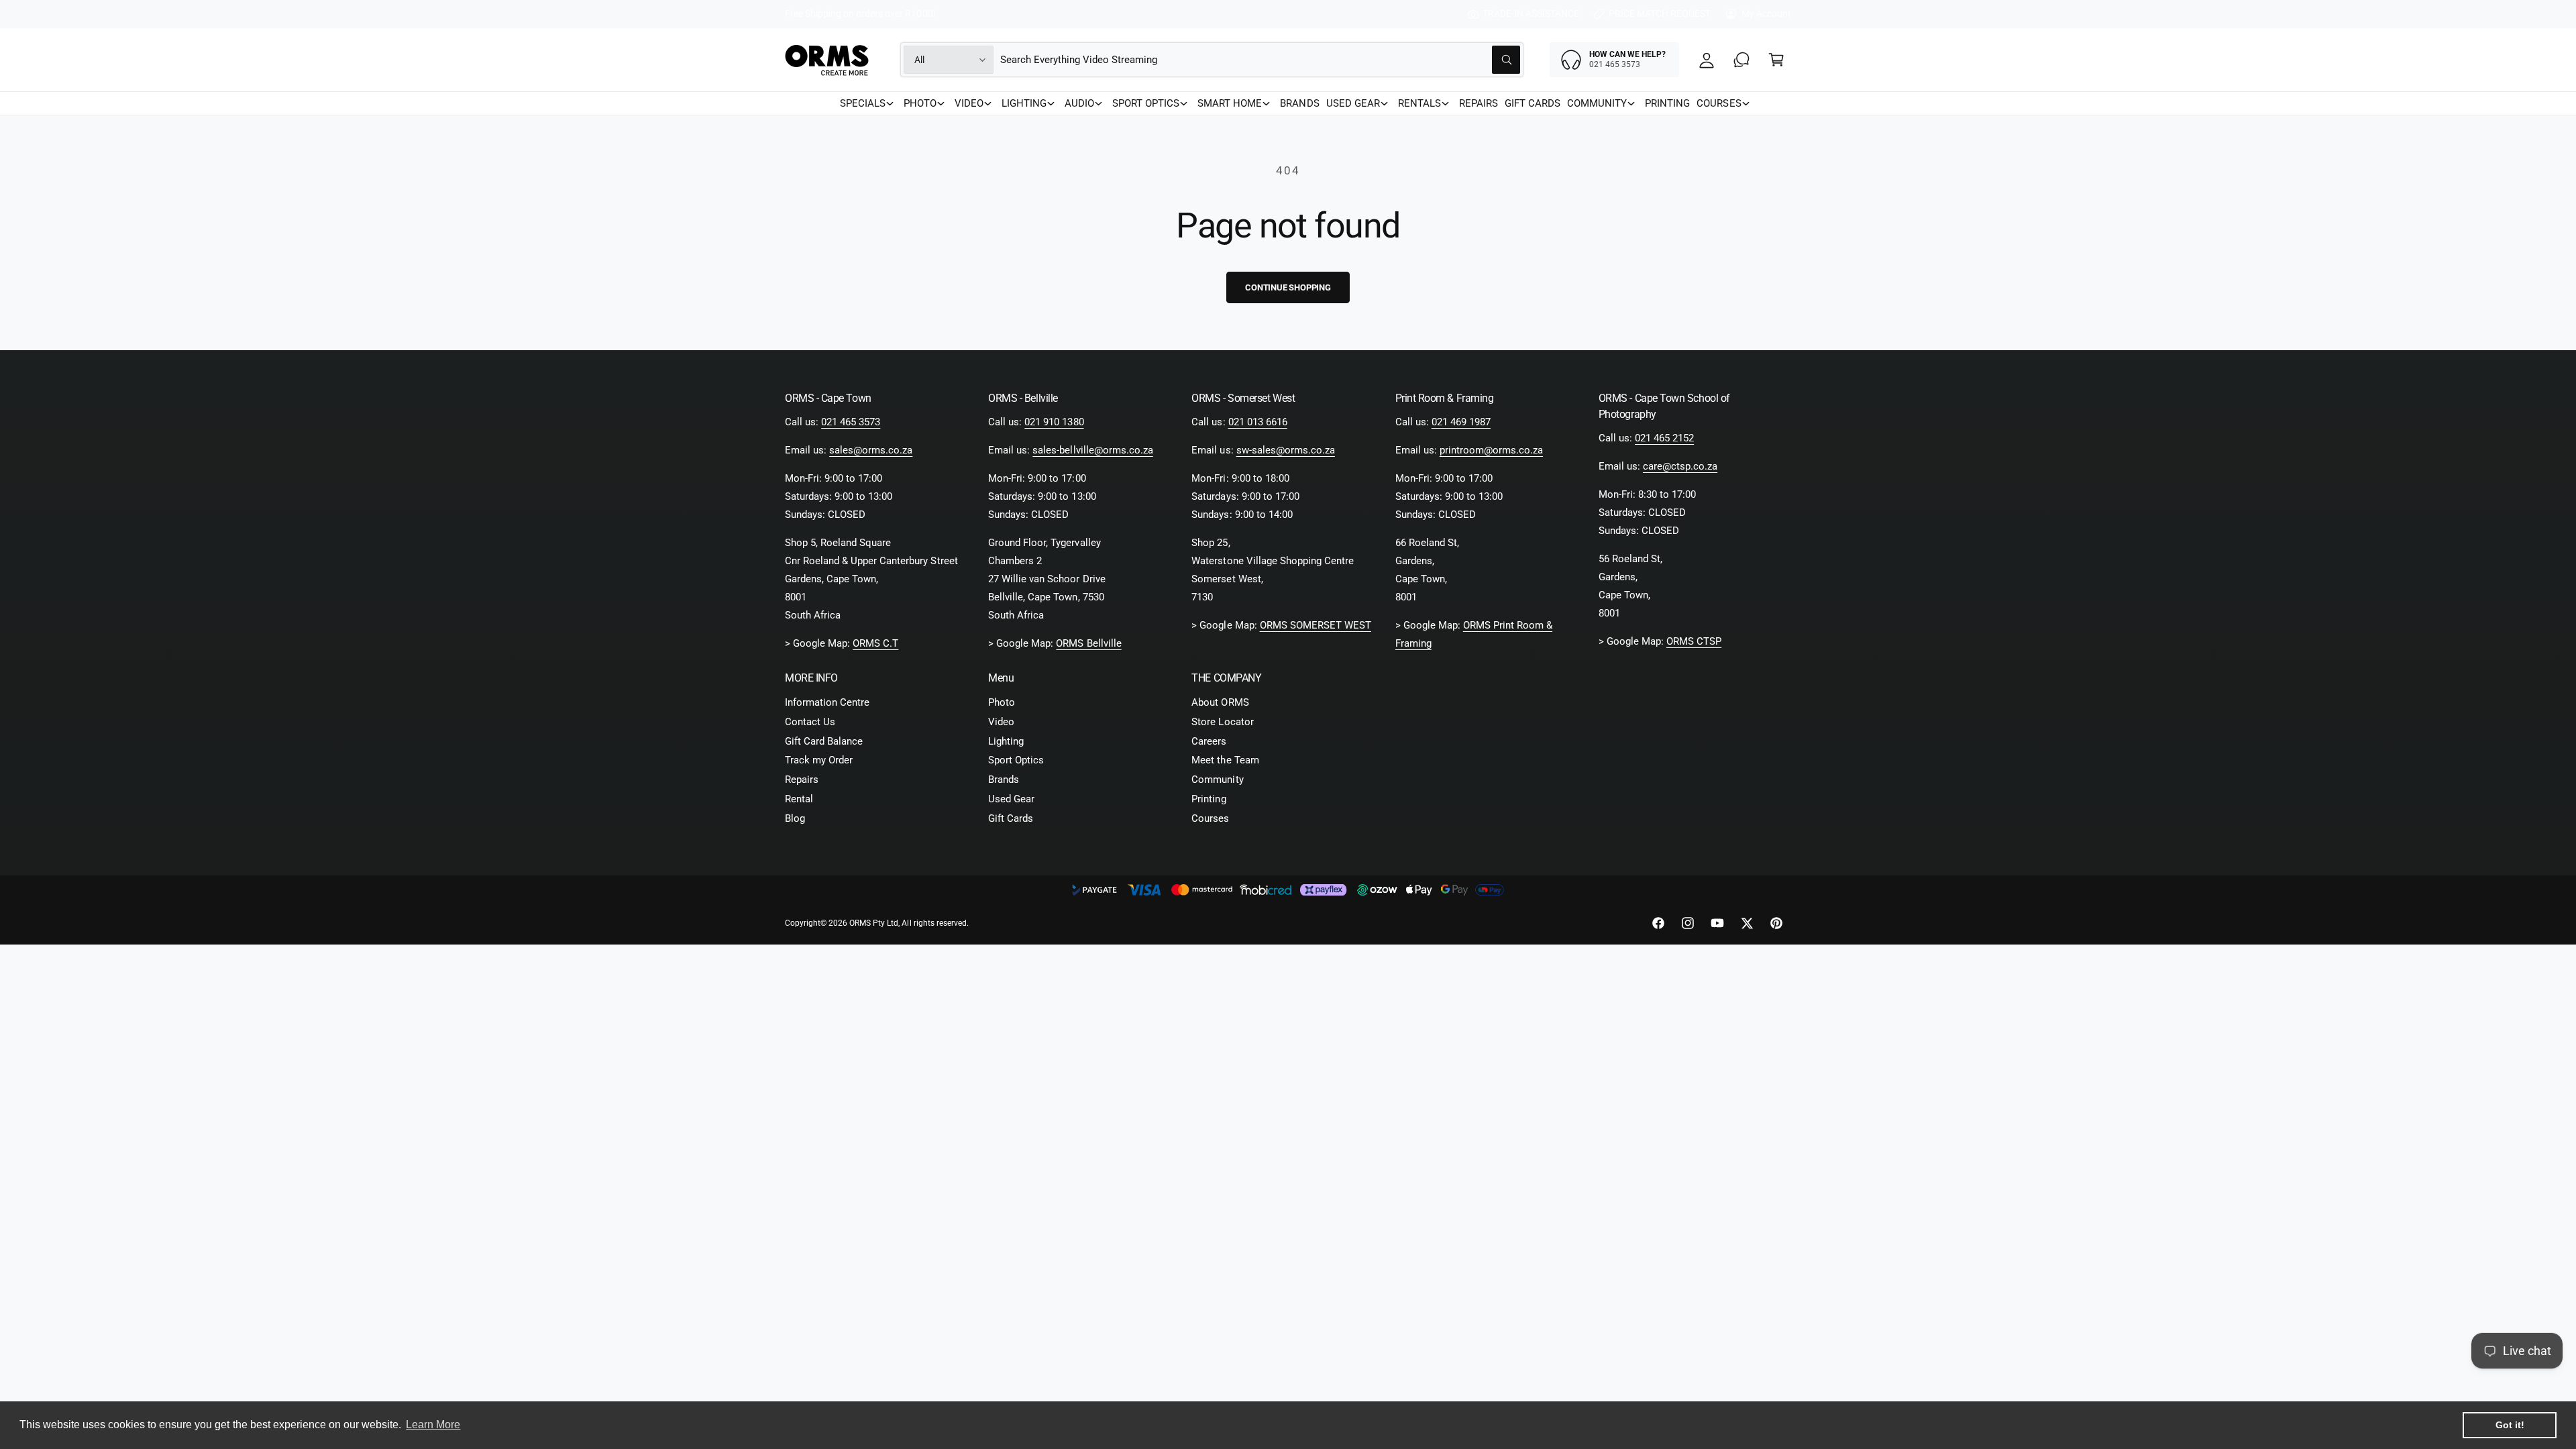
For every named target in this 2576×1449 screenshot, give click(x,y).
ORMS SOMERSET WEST (1316, 625)
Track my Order (819, 760)
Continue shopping (1288, 287)
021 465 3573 (851, 422)
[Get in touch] (1741, 60)
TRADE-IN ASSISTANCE (1531, 13)
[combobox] (1260, 60)
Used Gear (1011, 799)
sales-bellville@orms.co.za (1092, 450)
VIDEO (969, 103)
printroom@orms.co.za (1491, 450)
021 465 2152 (1664, 438)
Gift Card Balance (824, 741)
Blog (795, 818)
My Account (1766, 13)
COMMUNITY (1597, 103)
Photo (1002, 702)
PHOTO (920, 103)
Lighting (1006, 741)
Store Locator (1222, 722)
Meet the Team (1225, 760)
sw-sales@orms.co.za (1286, 450)
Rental (799, 799)
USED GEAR (1353, 103)
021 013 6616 (1258, 422)
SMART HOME (1230, 103)
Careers (1209, 741)
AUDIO (1079, 103)
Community (1217, 780)
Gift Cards (1011, 818)
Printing (1209, 799)
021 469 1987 (1461, 422)
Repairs (802, 780)
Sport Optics (1016, 760)
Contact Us (810, 722)
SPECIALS (863, 103)
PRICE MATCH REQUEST (1660, 13)
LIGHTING (1024, 103)
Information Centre (827, 702)
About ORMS (1220, 702)
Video (1001, 722)
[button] (1776, 60)
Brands (1004, 780)
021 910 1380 (1054, 422)
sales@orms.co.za (871, 450)
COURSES (1719, 103)
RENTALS (1419, 103)
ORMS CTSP (1694, 641)
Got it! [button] (2510, 1425)
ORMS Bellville (1088, 643)
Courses (1210, 818)
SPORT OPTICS (1146, 103)
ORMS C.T (875, 643)
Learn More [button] (433, 1425)
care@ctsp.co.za (1680, 466)
